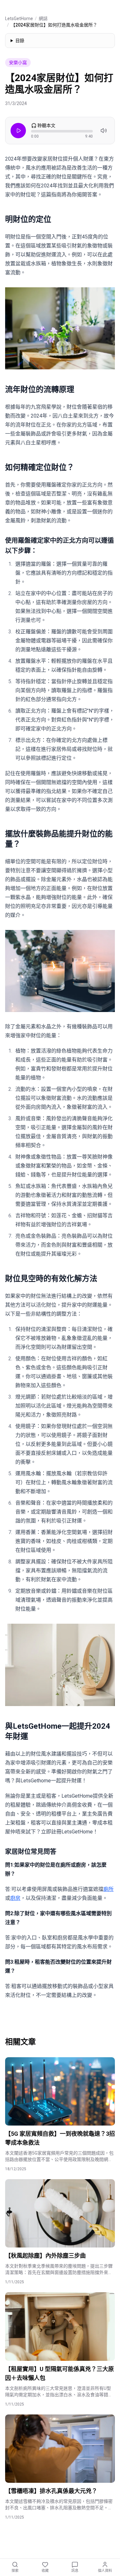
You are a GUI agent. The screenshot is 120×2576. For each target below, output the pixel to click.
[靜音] (104, 131)
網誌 (43, 19)
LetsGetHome (19, 19)
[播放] (18, 131)
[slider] (62, 131)
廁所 (108, 1889)
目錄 (20, 41)
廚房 (15, 1898)
